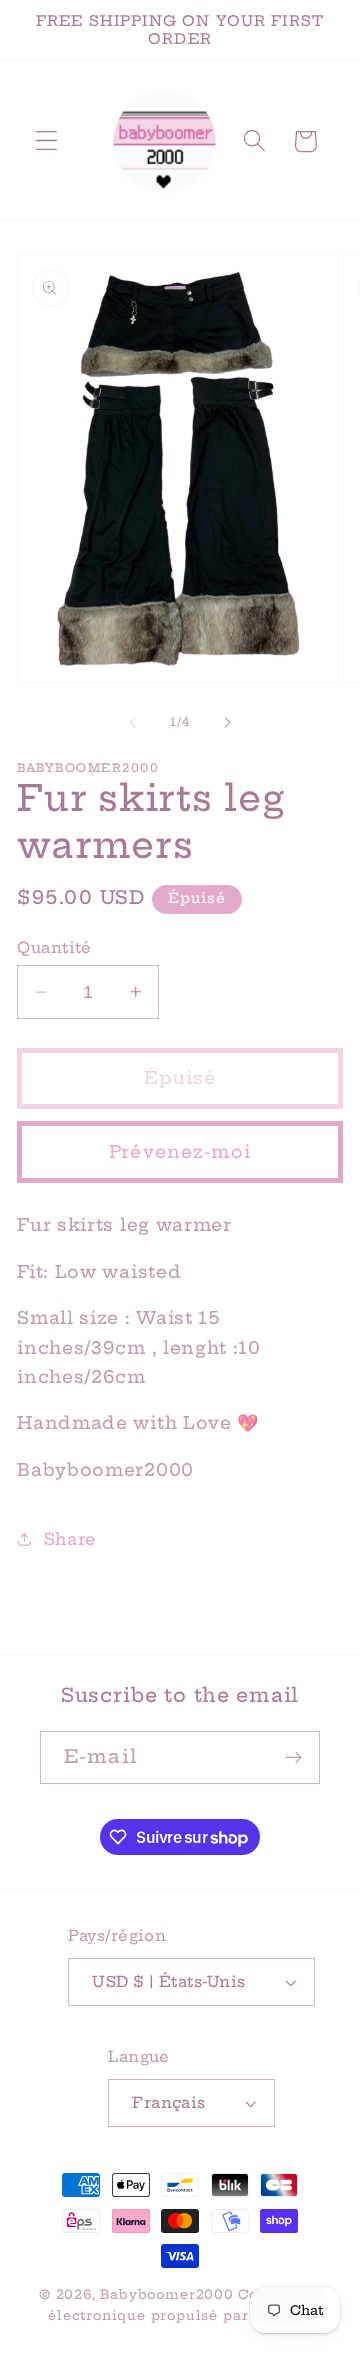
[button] (46, 141)
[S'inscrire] (293, 1758)
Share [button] (70, 1539)
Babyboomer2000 (166, 2294)
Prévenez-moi (180, 1152)
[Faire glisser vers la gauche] (133, 723)
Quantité (54, 947)
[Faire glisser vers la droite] (227, 723)
